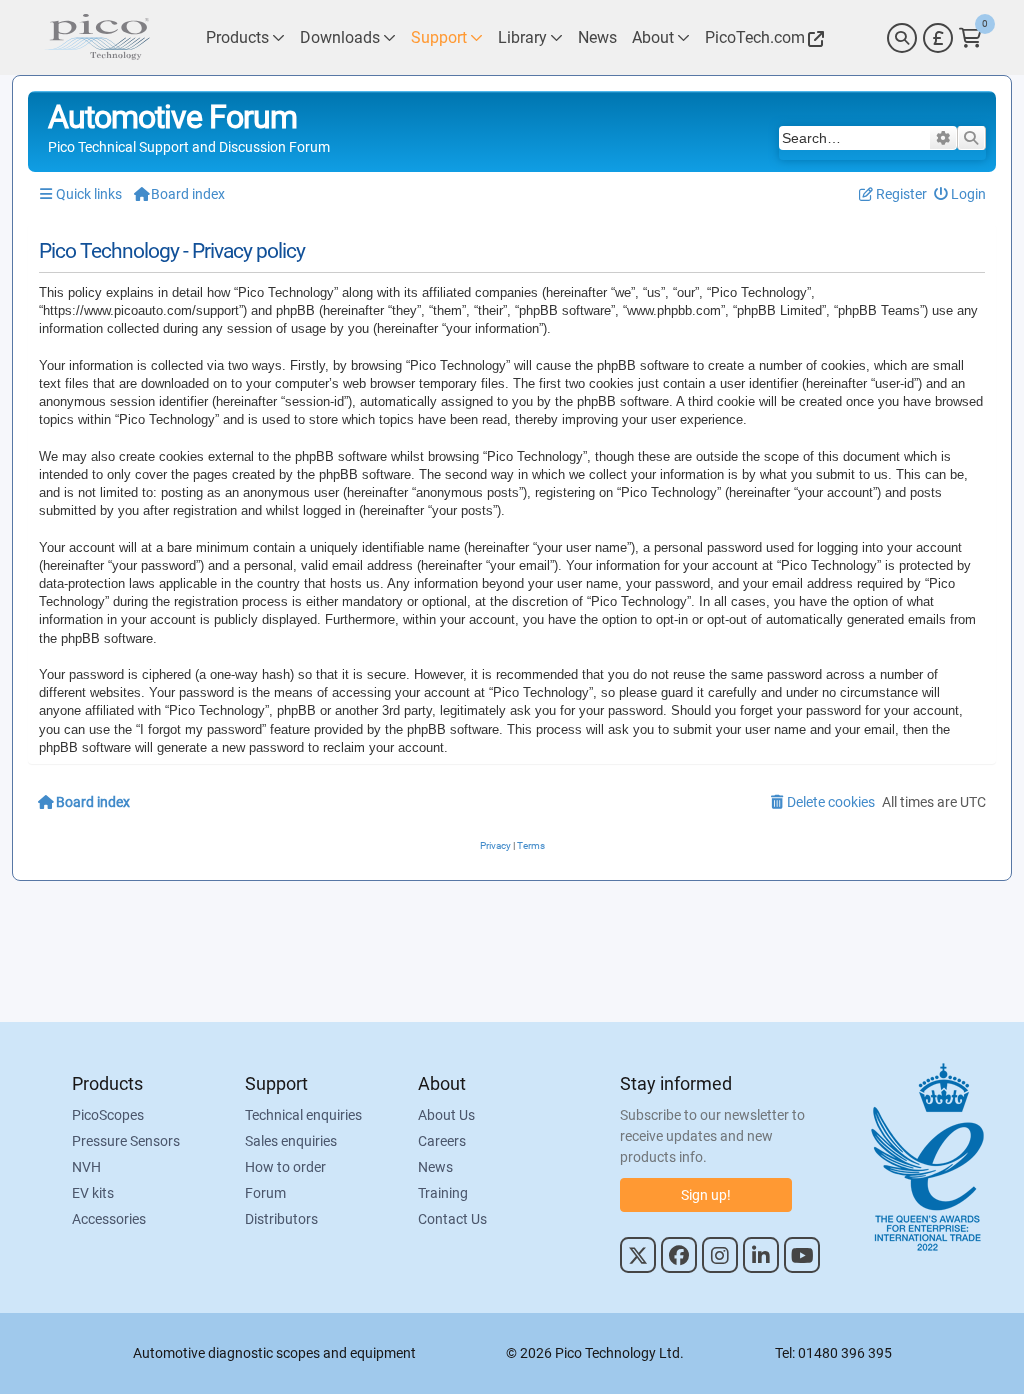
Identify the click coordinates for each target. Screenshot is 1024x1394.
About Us (446, 1115)
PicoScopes (108, 1115)
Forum (265, 1193)
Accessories (109, 1219)
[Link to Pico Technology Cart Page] (970, 38)
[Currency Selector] (938, 38)
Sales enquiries (291, 1141)
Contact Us (452, 1219)
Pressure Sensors (126, 1141)
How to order (285, 1167)
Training (443, 1193)
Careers (442, 1141)
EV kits (93, 1193)
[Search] (902, 38)
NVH (86, 1167)
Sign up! (706, 1195)
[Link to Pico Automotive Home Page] (97, 37)
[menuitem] (960, 194)
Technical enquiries (303, 1115)
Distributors (281, 1219)
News (435, 1167)
